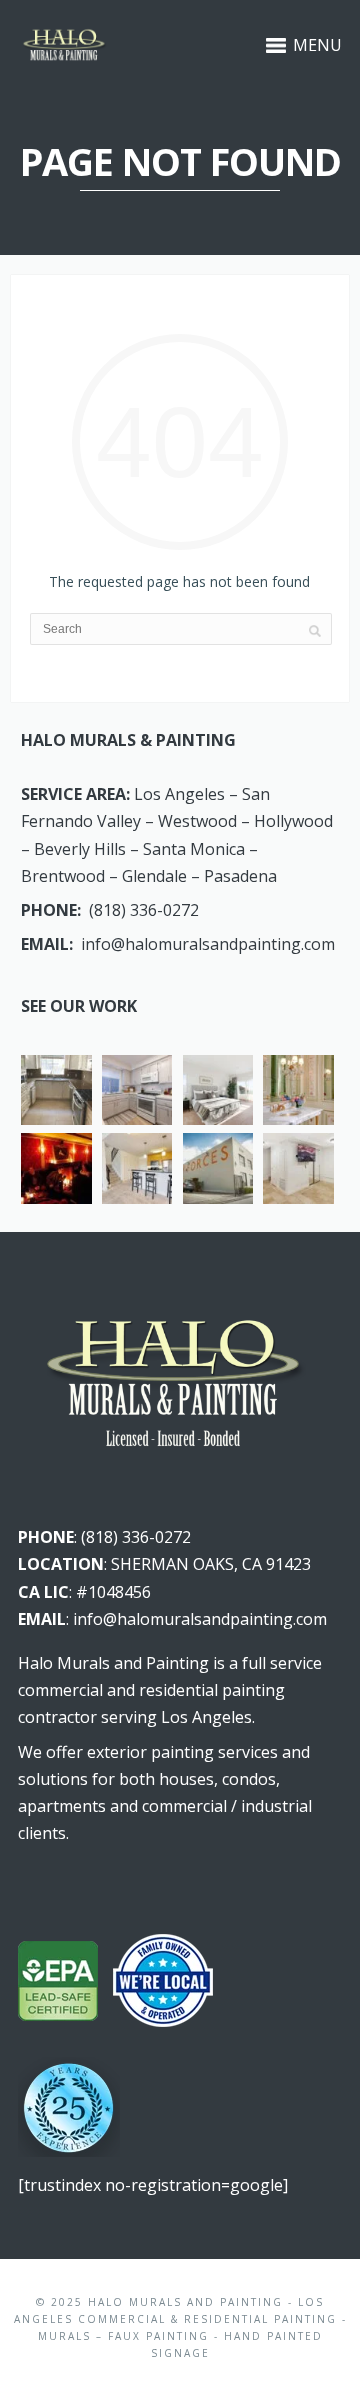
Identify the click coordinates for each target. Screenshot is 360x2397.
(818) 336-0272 (144, 910)
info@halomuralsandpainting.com (208, 944)
